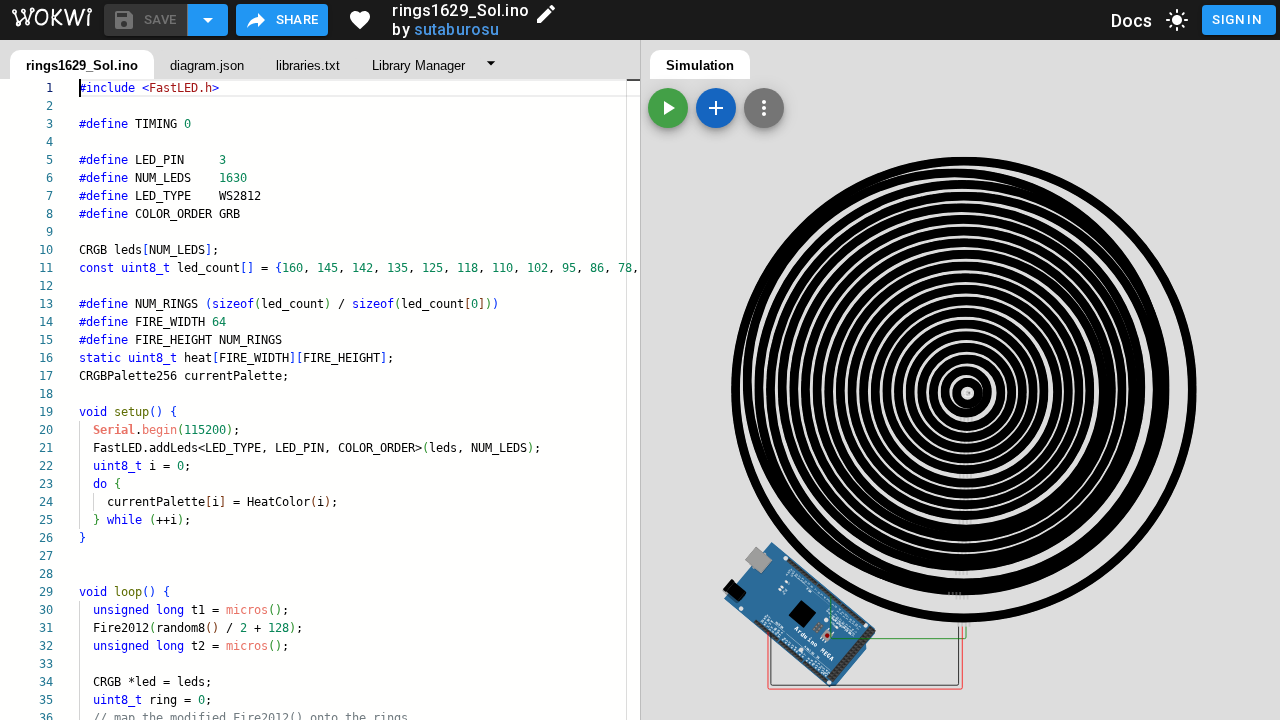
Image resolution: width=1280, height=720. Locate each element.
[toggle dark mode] (1177, 20)
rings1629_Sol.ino (82, 65)
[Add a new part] (716, 108)
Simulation (700, 65)
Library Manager (418, 65)
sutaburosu (457, 29)
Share (297, 19)
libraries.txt (308, 65)
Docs (1132, 20)
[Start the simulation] (668, 108)
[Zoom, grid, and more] (764, 108)
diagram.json (207, 65)
